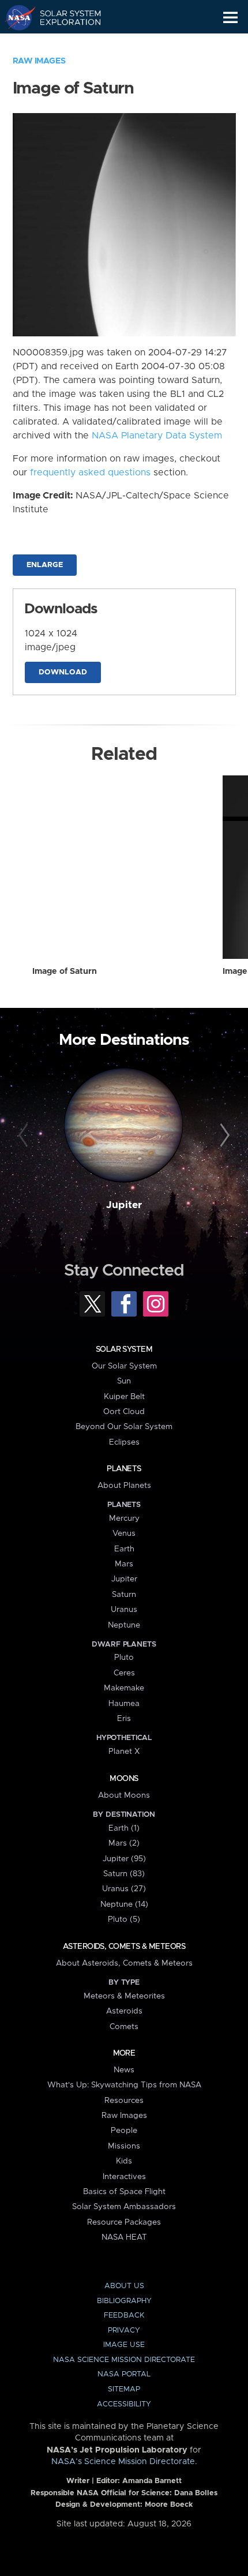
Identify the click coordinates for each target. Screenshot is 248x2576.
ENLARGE (45, 565)
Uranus (124, 1610)
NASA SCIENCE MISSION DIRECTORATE (124, 2360)
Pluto (124, 1658)
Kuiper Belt (124, 1397)
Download (63, 672)
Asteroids (124, 2011)
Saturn (124, 1595)
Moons (124, 1779)
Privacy (124, 2331)
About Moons (124, 1795)
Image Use (124, 2345)
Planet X (124, 1752)
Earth (124, 1549)
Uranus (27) (124, 1889)
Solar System (124, 1349)
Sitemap (124, 2389)
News (124, 2070)
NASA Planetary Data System (157, 436)
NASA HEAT (124, 2237)
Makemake (124, 1688)
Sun (124, 1381)
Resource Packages (124, 2222)
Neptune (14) (124, 1904)
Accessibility (124, 2404)
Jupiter (124, 1205)
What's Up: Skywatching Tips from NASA (124, 2085)
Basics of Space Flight (124, 2192)
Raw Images (39, 61)
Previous (25, 1136)
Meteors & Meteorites (124, 1996)
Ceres (124, 1673)
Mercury (124, 1518)
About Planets (124, 1486)
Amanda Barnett (152, 2481)
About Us (124, 2286)
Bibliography (124, 2301)
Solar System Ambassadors (124, 2207)
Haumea (124, 1704)
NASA (15, 17)
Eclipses (124, 1442)
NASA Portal (124, 2374)
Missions (124, 2146)
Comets (124, 2027)
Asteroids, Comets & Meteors (124, 1947)
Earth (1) (124, 1828)
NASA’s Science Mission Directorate (123, 2462)
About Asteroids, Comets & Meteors (124, 1963)
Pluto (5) (124, 1919)
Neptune (124, 1625)
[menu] (230, 18)
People (124, 2131)
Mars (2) (124, 1843)
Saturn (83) (124, 1874)
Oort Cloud (124, 1412)
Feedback (124, 2316)
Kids (124, 2161)
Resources (124, 2101)
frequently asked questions (90, 473)
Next (223, 1136)
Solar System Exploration (64, 17)
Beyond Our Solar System (124, 1427)
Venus (124, 1533)
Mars (124, 1564)
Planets (124, 1469)
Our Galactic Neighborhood (64, 44)
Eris (124, 1719)
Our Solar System (124, 1366)
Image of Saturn (65, 972)
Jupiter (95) (124, 1859)
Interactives (124, 2177)
